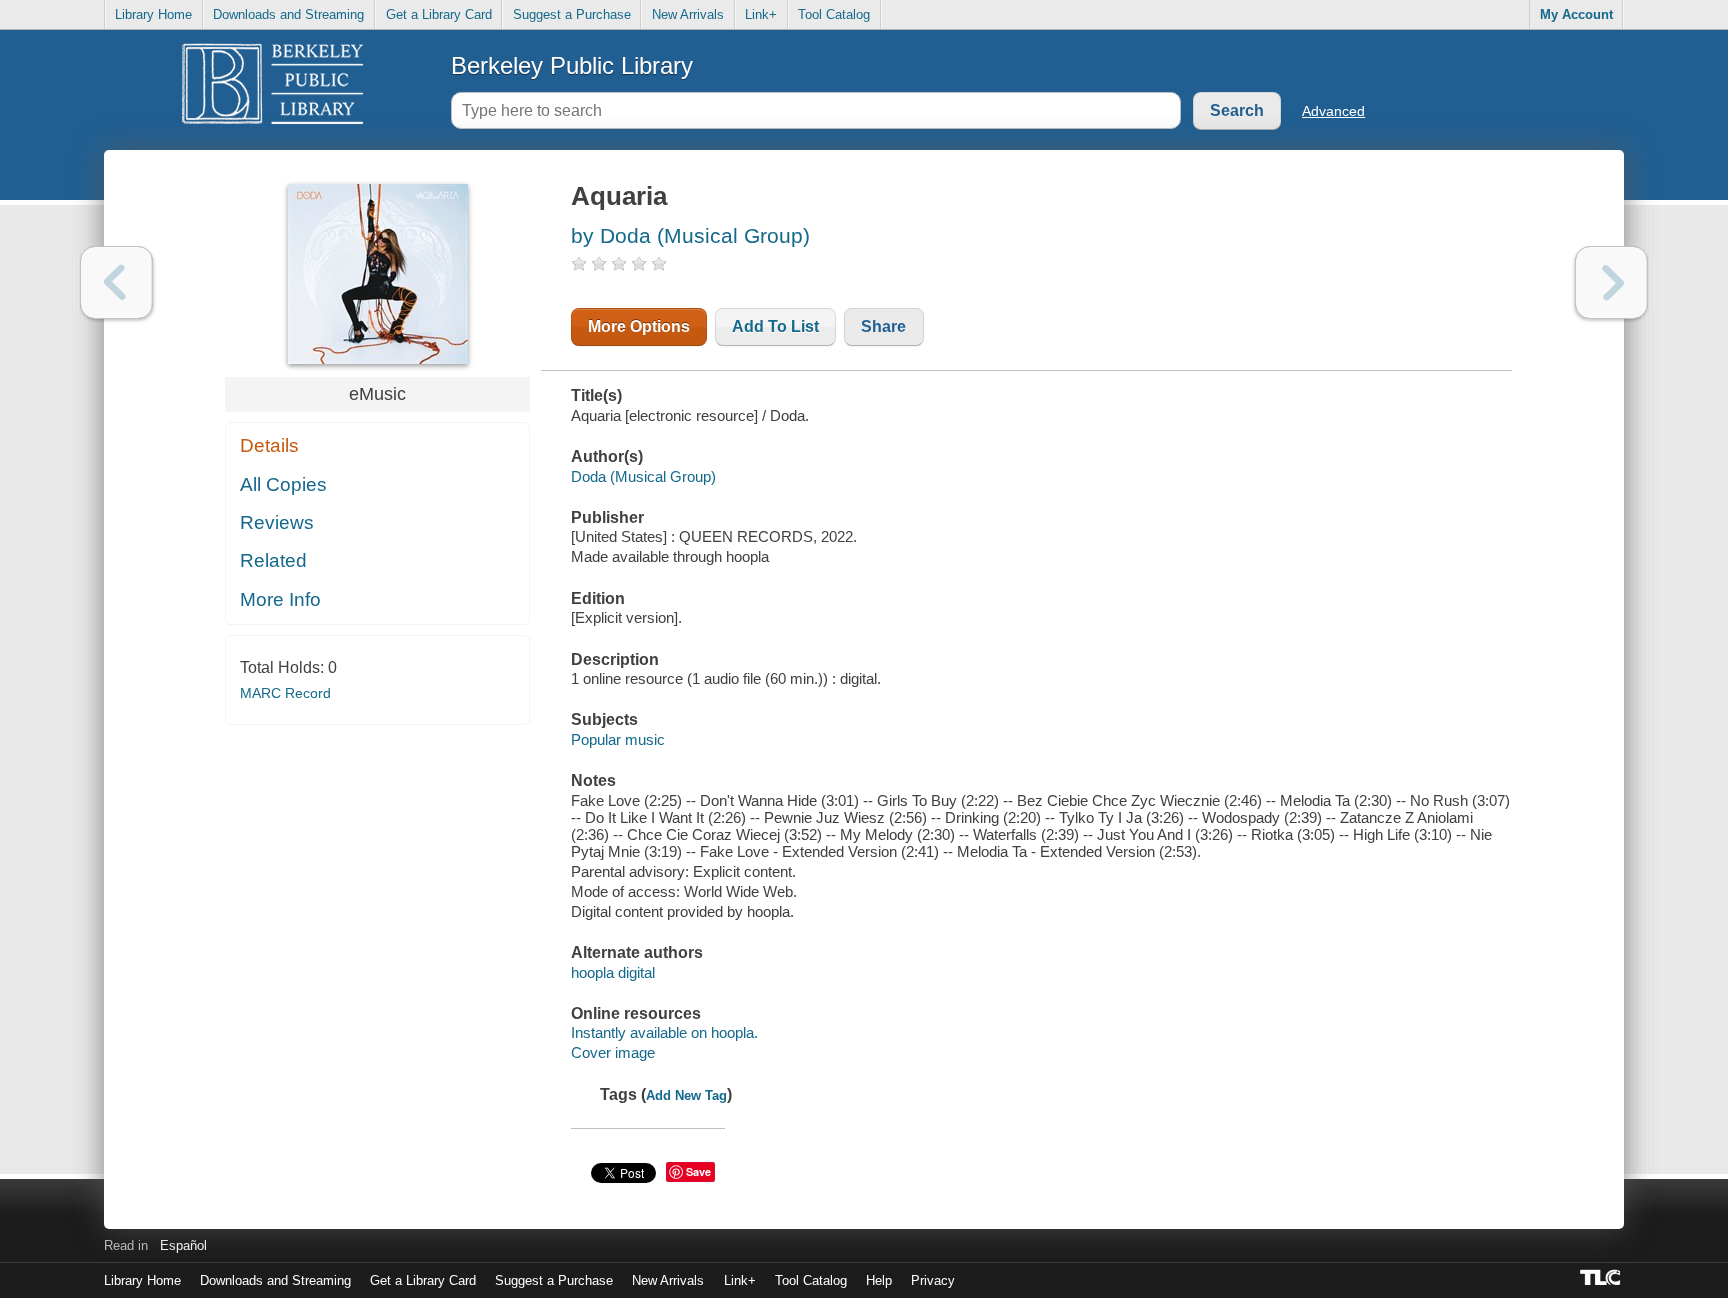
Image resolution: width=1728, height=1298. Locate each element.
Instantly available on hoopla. (664, 1032)
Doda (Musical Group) (643, 476)
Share (883, 326)
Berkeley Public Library (572, 65)
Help (879, 1280)
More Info (280, 599)
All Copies (283, 484)
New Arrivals (688, 14)
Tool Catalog (834, 14)
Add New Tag (686, 1095)
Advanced (1333, 111)
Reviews (277, 522)
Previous (116, 282)
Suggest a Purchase (572, 14)
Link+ (761, 14)
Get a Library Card (439, 14)
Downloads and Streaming (288, 14)
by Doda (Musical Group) (690, 235)
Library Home (153, 14)
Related (273, 560)
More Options (639, 326)
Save (698, 1171)
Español (183, 1245)
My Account (1576, 14)
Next (1611, 282)
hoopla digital (613, 972)
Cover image (613, 1052)
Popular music (618, 739)
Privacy (933, 1280)
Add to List (775, 326)
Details (269, 445)
